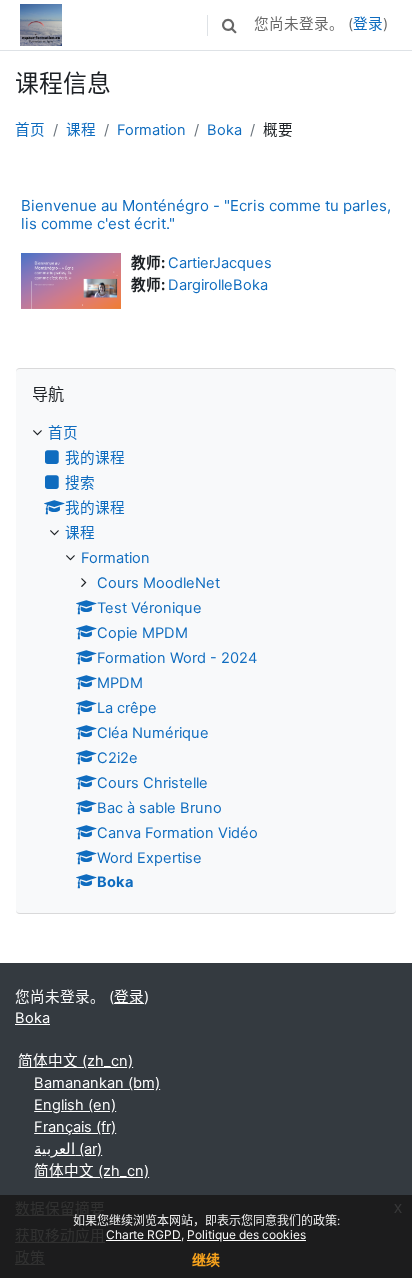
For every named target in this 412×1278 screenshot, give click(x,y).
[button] (229, 25)
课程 (81, 130)
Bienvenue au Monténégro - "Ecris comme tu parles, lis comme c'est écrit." (206, 214)
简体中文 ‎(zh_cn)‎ (75, 1061)
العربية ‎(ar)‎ (68, 1149)
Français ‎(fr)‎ (75, 1127)
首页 (30, 130)
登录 (368, 24)
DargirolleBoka (218, 285)
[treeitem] (206, 658)
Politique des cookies (246, 1234)
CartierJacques (220, 263)
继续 (206, 1259)
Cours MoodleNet (158, 583)
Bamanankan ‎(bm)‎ (97, 1083)
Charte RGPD (143, 1234)
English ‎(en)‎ (75, 1105)
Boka (224, 130)
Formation (151, 130)
